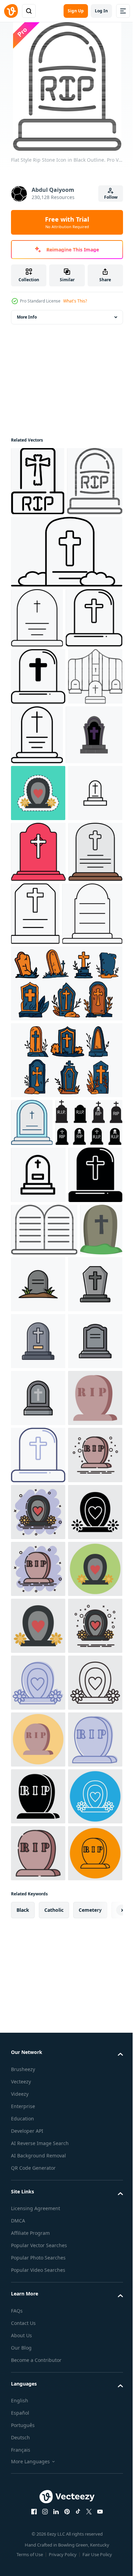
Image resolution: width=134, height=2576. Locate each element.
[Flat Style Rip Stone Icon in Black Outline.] (39, 550)
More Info (27, 317)
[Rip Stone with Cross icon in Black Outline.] (38, 481)
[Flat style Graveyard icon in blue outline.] (38, 2039)
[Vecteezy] (11, 11)
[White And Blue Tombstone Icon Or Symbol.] (32, 1431)
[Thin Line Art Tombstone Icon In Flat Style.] (94, 864)
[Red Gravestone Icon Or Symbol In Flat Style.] (38, 1097)
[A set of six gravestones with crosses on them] (66, 1292)
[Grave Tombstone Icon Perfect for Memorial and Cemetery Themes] (38, 1038)
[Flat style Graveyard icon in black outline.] (39, 747)
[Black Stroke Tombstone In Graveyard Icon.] (66, 621)
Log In (101, 11)
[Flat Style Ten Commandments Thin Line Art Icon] (44, 1643)
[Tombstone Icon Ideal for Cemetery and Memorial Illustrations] (38, 1531)
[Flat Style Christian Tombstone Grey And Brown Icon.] (38, 1158)
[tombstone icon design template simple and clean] (83, 1697)
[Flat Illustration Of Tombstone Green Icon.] (32, 1695)
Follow (111, 197)
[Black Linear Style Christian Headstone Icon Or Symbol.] (37, 687)
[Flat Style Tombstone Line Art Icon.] (92, 1159)
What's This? (75, 301)
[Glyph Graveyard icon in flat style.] (38, 1588)
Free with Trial (67, 222)
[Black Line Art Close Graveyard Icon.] (38, 862)
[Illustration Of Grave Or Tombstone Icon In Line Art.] (41, 1222)
